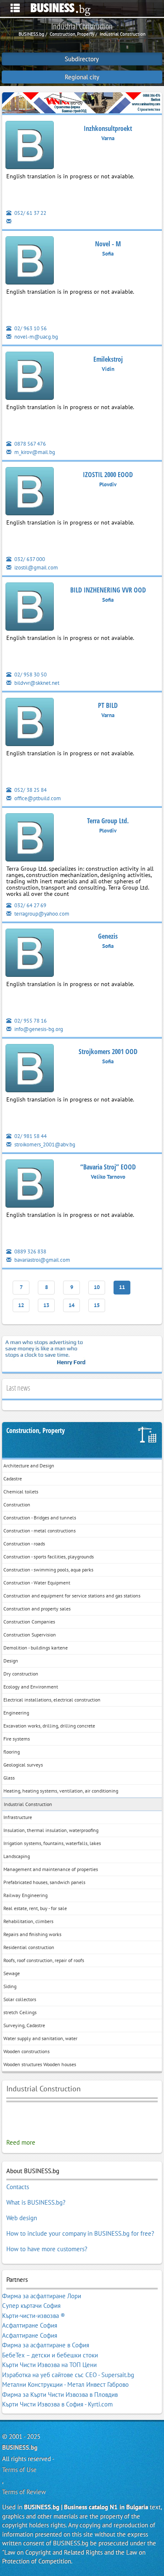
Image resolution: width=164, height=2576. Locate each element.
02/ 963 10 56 (30, 328)
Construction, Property (36, 1431)
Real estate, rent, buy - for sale (35, 1908)
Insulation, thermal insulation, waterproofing (51, 1830)
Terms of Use (19, 2470)
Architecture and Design (29, 1465)
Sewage (12, 1973)
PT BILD (108, 705)
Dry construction (21, 1674)
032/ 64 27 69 (30, 905)
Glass (9, 1778)
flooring (12, 1752)
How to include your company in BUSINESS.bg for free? (80, 2233)
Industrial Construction (28, 1804)
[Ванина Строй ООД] (82, 102)
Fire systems (17, 1739)
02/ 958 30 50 (30, 675)
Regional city (82, 77)
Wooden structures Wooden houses (40, 2064)
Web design (22, 2218)
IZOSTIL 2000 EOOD (108, 475)
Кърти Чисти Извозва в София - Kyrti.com (57, 2404)
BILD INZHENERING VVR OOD (108, 590)
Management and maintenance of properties (51, 1869)
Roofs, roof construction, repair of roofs (44, 1960)
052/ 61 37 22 (30, 213)
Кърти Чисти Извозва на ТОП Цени (49, 2365)
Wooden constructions (26, 2051)
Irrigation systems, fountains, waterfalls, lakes (52, 1843)
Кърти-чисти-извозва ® (34, 2316)
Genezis (108, 936)
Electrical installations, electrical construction (52, 1700)
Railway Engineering (25, 1895)
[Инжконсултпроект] (30, 146)
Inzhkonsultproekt (108, 128)
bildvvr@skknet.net (36, 683)
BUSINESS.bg (20, 2447)
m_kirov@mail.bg (34, 452)
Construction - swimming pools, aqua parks (48, 1570)
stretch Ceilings (20, 2012)
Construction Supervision (30, 1635)
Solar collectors (20, 1999)
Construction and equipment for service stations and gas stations (72, 1596)
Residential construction (29, 1947)
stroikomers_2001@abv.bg (44, 1144)
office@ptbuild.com (37, 798)
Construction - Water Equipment (37, 1583)
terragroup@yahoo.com (41, 914)
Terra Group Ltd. (108, 821)
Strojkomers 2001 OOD (108, 1052)
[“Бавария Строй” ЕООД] (30, 1185)
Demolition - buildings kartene (36, 1648)
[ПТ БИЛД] (30, 723)
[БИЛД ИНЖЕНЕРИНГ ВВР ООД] (30, 608)
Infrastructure (18, 1817)
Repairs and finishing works (32, 1934)
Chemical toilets (21, 1492)
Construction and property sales (37, 1609)
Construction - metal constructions (40, 1531)
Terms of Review (24, 2492)
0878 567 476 (29, 444)
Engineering (16, 1713)
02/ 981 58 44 (30, 1136)
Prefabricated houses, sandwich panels (44, 1882)
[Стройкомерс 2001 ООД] (30, 1069)
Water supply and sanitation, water (40, 2038)
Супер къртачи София (31, 2306)
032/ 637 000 (29, 559)
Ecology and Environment (31, 1687)
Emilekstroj (108, 359)
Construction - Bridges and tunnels (40, 1518)
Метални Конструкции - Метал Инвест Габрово (65, 2384)
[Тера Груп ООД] (30, 839)
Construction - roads (24, 1544)
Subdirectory (82, 59)
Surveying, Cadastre (24, 2025)
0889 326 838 (30, 1251)
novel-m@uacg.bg (36, 337)
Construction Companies (29, 1622)
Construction (17, 1505)
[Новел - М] (30, 262)
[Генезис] (30, 954)
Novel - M (108, 244)
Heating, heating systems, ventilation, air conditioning (61, 1791)
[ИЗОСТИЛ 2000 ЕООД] (30, 492)
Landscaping (17, 1856)
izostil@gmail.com (36, 568)
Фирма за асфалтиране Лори (42, 2296)
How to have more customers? (47, 2249)
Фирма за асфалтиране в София (46, 2345)
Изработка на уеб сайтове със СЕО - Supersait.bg (68, 2375)
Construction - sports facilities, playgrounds (49, 1557)
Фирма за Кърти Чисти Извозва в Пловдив (60, 2395)
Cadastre (13, 1479)
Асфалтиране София (30, 2325)
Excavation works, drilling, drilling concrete (49, 1726)
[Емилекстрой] (30, 377)
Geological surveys (23, 1765)
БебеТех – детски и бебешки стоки (50, 2355)
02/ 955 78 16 (30, 1021)
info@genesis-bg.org (38, 1029)
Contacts (18, 2187)
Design (11, 1661)
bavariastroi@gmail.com (42, 1260)
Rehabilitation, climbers (28, 1921)
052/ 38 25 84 (30, 790)
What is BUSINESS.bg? (36, 2202)
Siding (10, 1986)
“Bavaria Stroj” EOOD (108, 1167)
